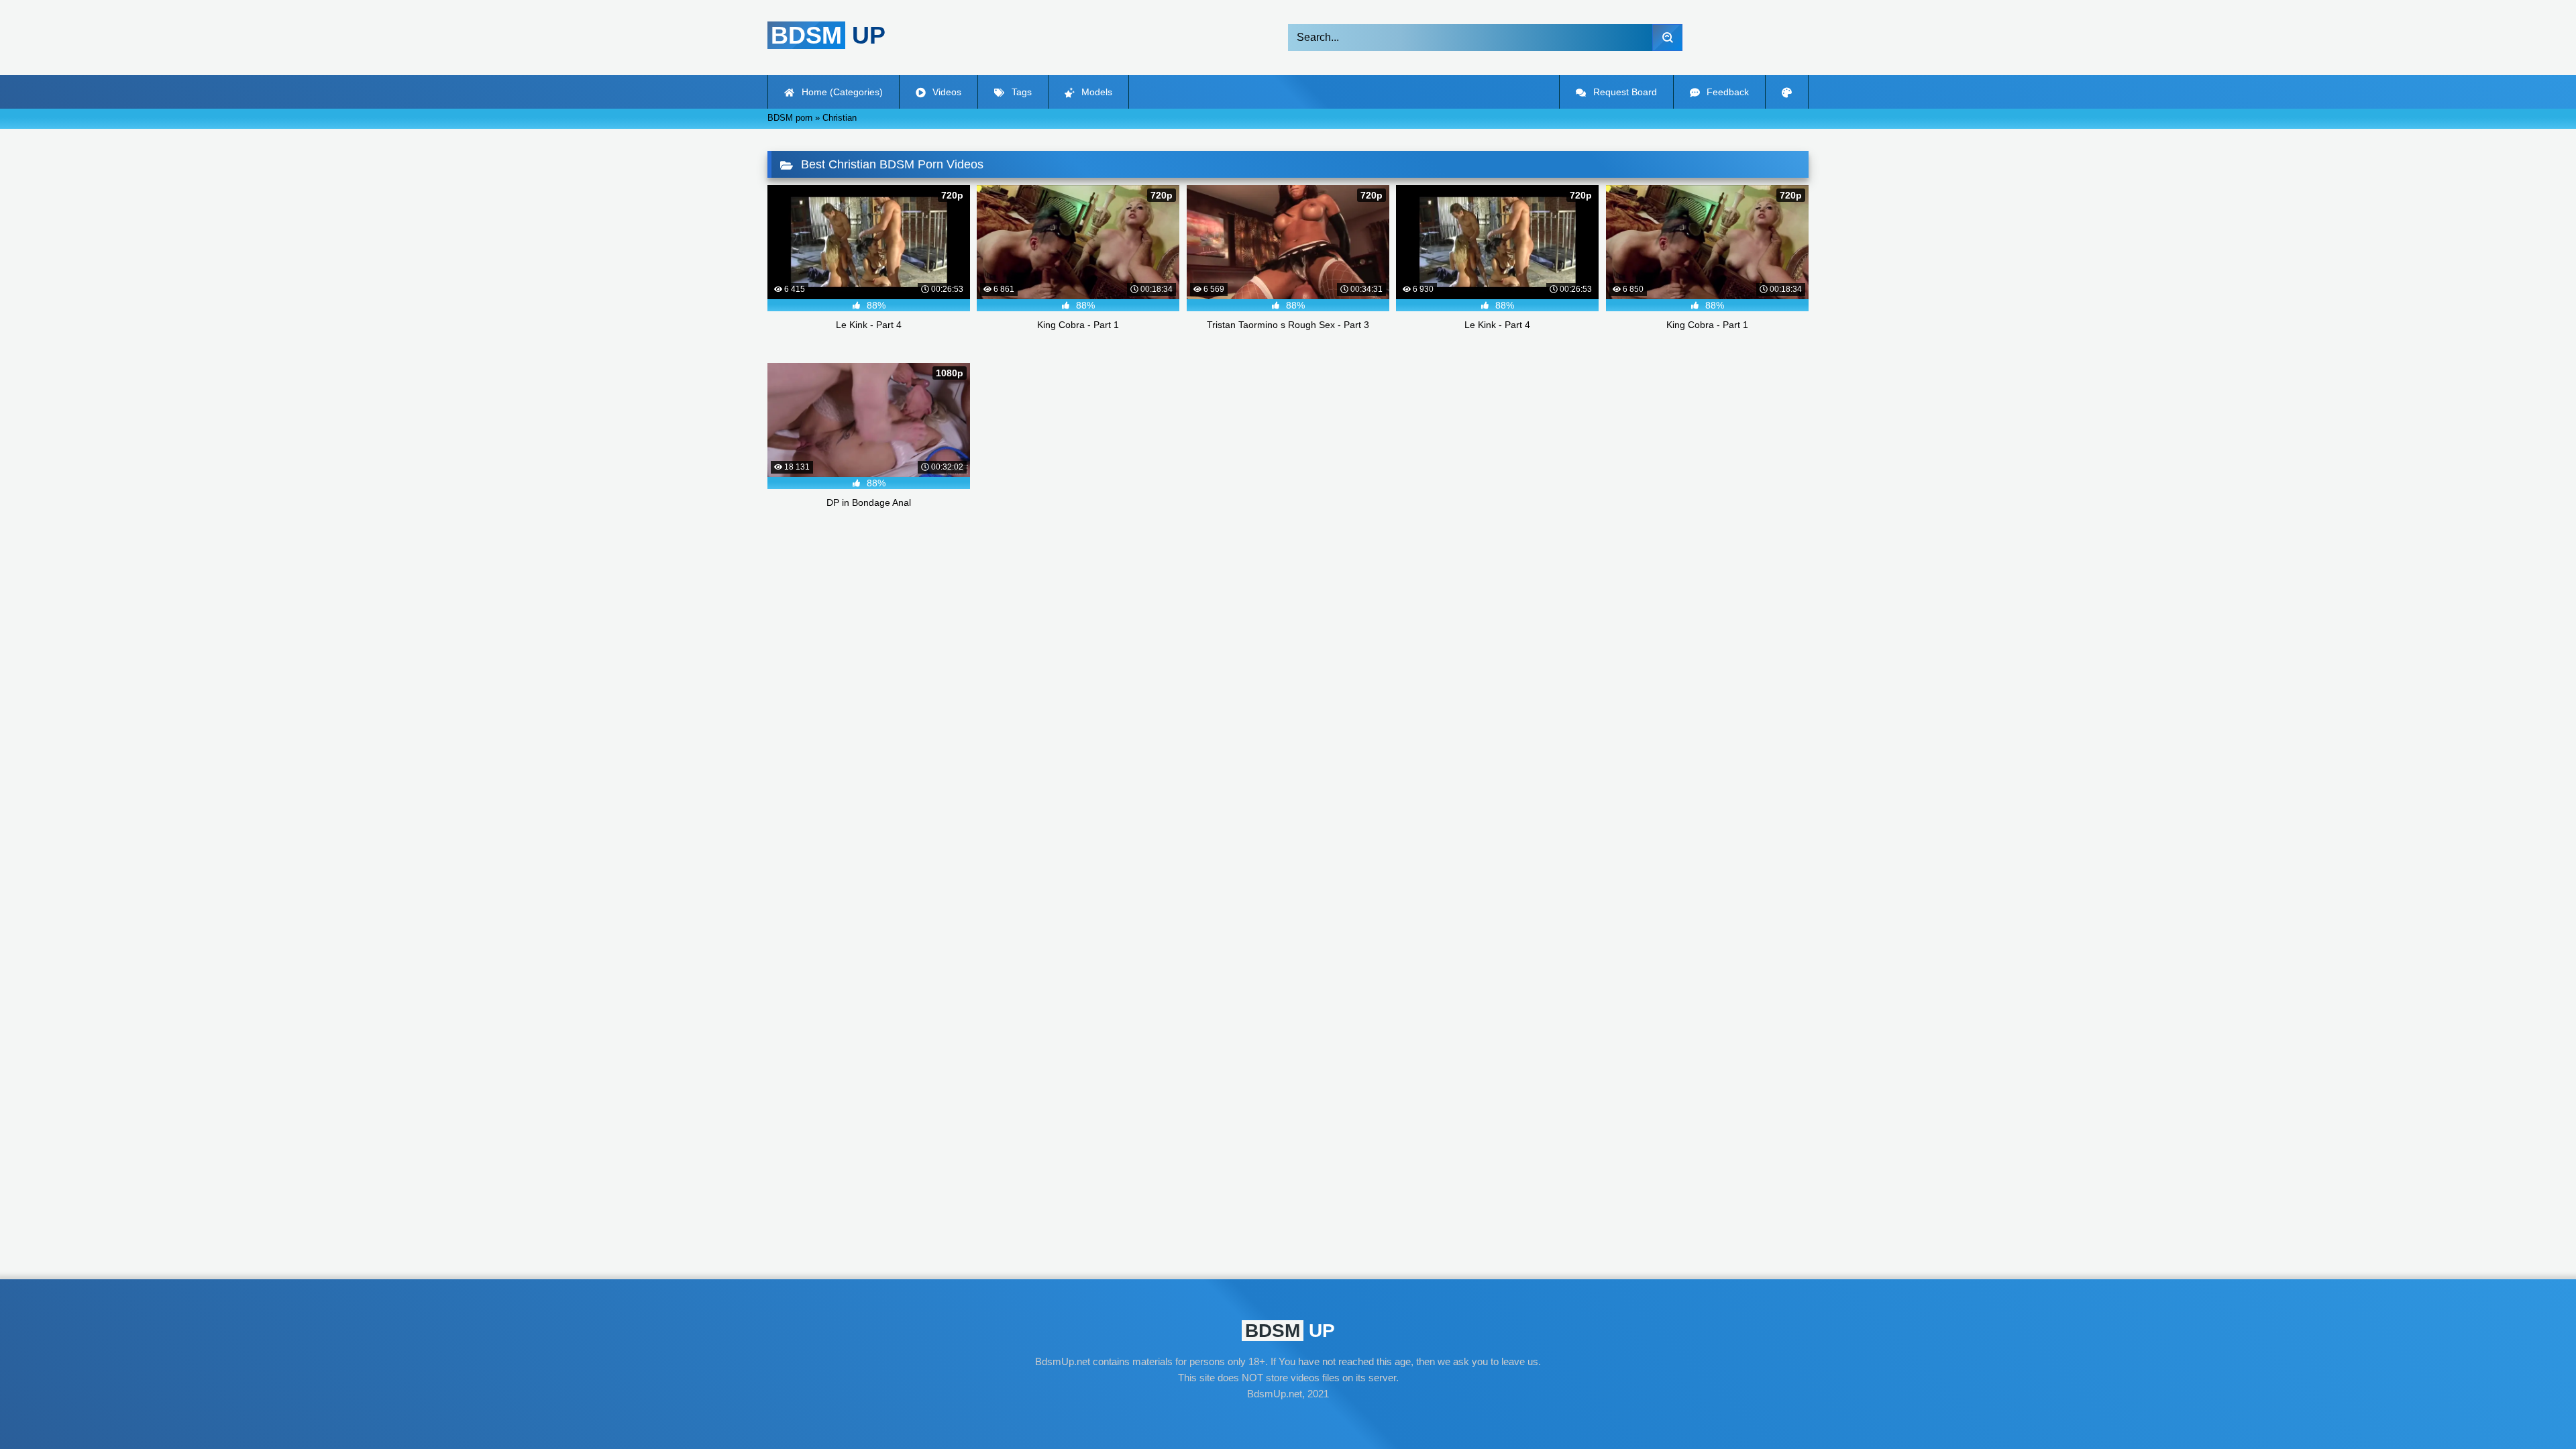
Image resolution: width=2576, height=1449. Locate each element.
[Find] (1667, 38)
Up (828, 35)
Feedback (1726, 92)
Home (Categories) (841, 92)
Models (1095, 92)
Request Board (1624, 92)
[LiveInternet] (1288, 1419)
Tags (1020, 92)
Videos (946, 92)
